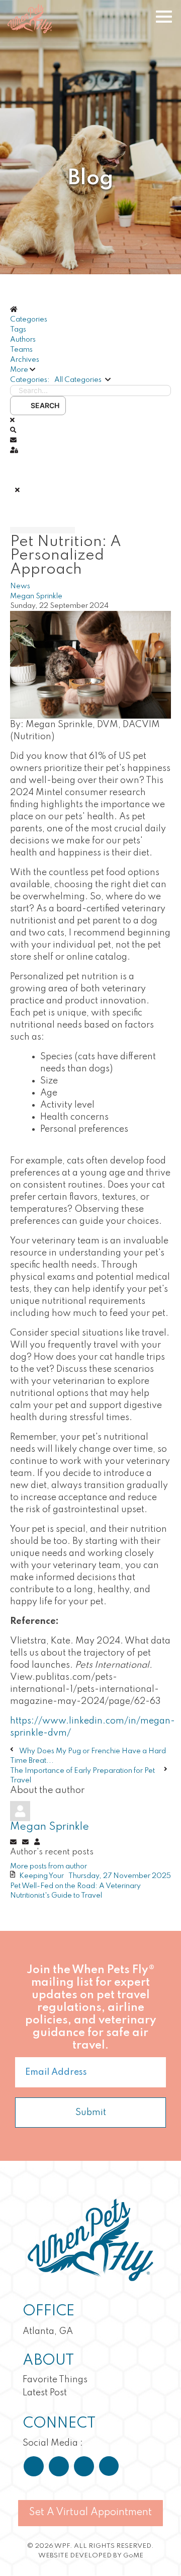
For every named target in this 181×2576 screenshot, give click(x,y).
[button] (90, 370)
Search (43, 405)
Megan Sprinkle (36, 596)
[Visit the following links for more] (34, 2466)
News (20, 586)
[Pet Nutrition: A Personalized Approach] (90, 664)
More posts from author (49, 1866)
